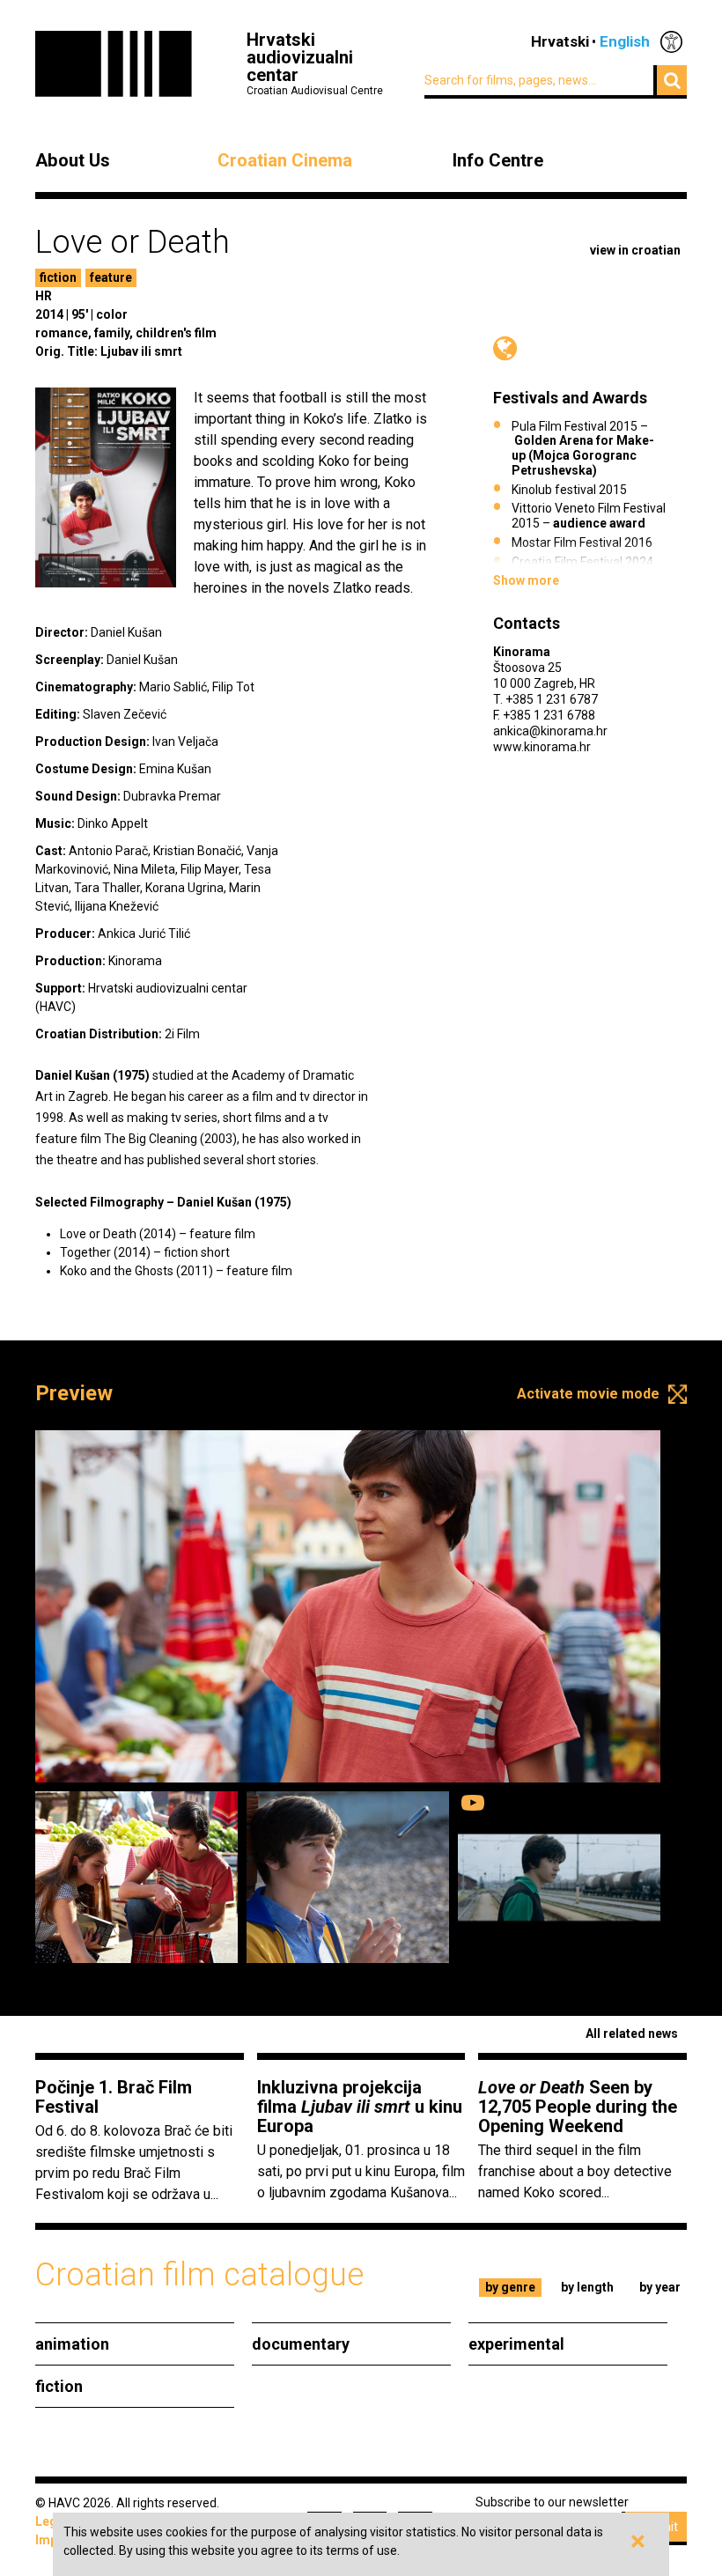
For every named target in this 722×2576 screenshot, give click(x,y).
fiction (58, 277)
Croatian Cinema (285, 160)
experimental (516, 2344)
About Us (73, 160)
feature (111, 277)
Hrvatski (560, 41)
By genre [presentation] (510, 2287)
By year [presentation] (660, 2287)
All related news (632, 2033)
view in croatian (635, 250)
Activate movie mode (588, 1394)
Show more (526, 580)
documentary (301, 2344)
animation (72, 2344)
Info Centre (498, 160)
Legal (52, 2521)
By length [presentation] (587, 2287)
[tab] (511, 2288)
